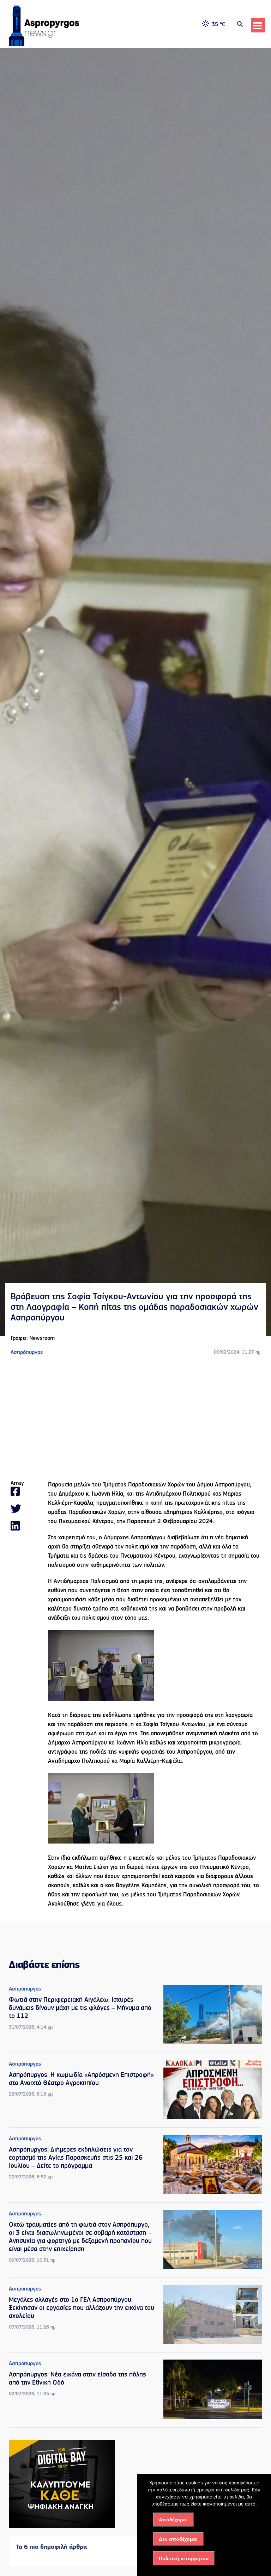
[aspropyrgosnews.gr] (44, 45)
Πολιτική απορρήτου (184, 2558)
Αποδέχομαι (173, 2520)
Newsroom (42, 1338)
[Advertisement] (135, 1418)
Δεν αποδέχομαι (178, 2539)
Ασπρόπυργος (27, 1353)
